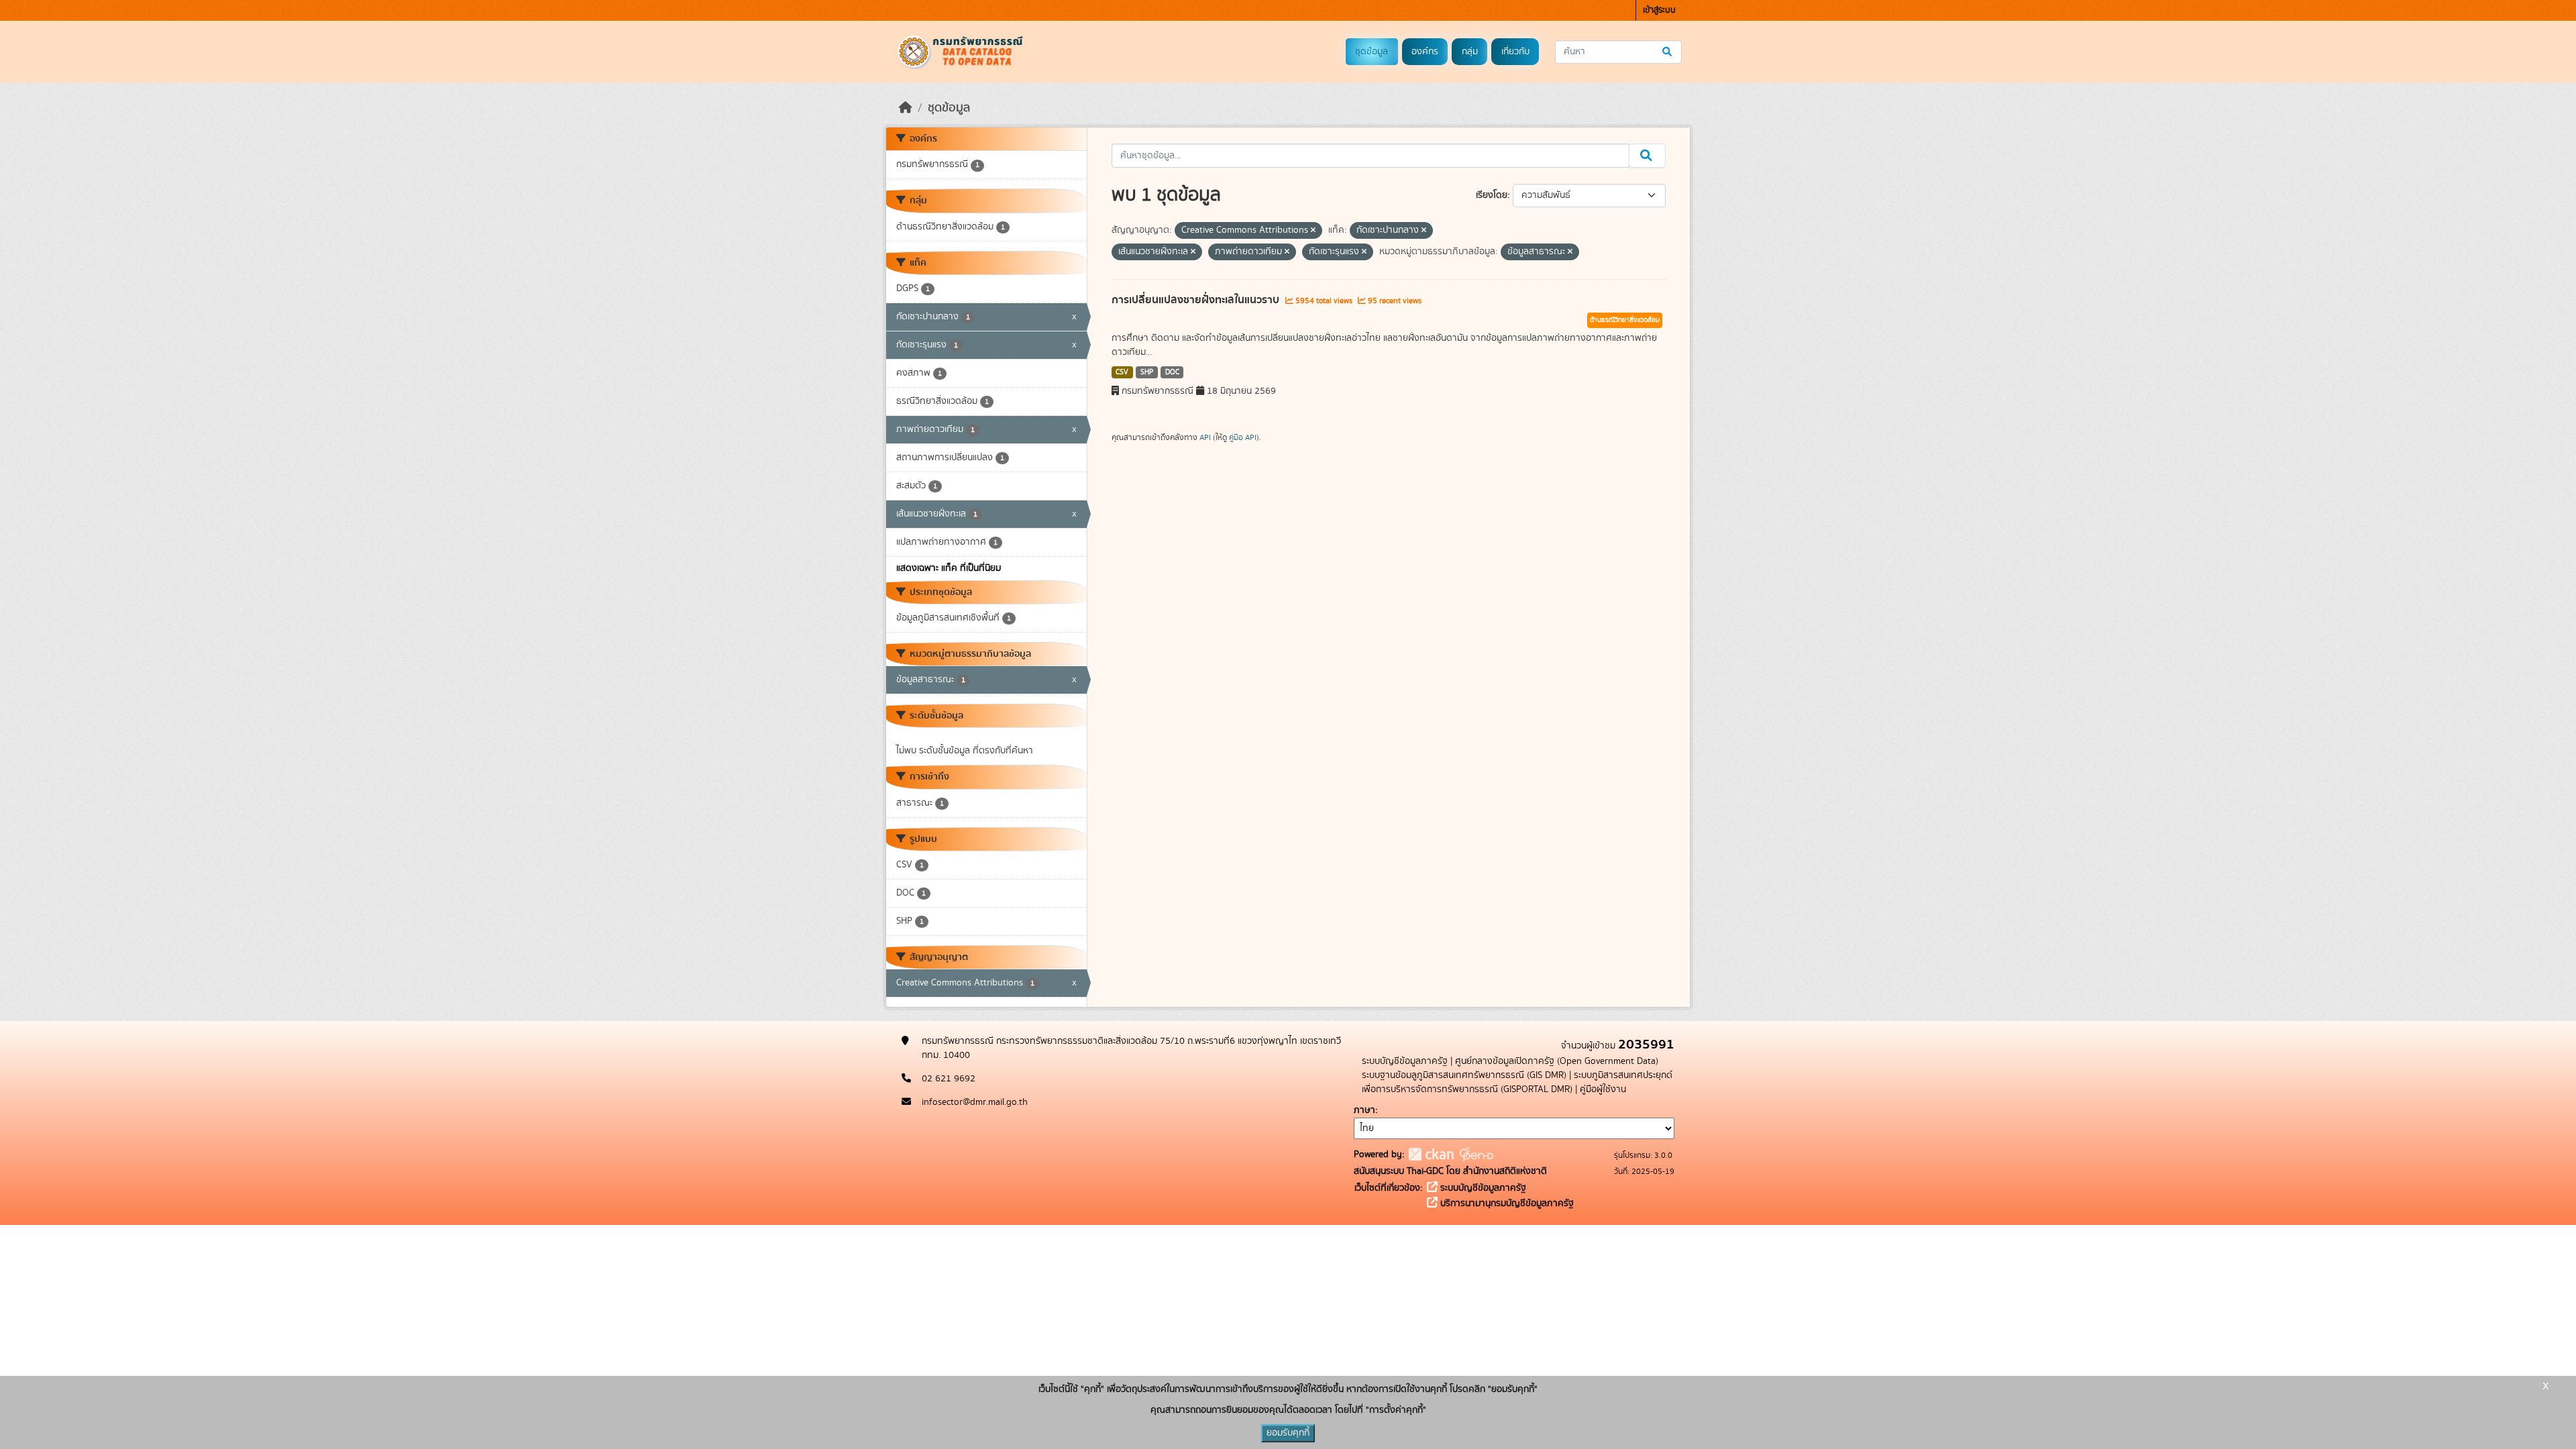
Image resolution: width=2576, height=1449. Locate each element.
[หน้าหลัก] (906, 108)
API (1205, 437)
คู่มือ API (1243, 437)
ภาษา (1364, 1110)
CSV (1122, 372)
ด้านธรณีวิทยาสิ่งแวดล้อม (1625, 320)
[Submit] (1668, 52)
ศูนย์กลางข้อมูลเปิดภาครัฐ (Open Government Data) (1557, 1061)
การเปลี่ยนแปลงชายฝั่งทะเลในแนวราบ (1197, 300)
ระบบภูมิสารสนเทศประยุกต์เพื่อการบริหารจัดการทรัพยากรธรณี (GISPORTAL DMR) (1517, 1082)
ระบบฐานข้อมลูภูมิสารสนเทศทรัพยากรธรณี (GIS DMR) (1464, 1075)
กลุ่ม (1470, 52)
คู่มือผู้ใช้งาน (1603, 1089)
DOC (1172, 372)
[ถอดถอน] (1313, 231)
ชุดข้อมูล (1372, 52)
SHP (1147, 372)
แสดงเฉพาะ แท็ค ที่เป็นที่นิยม (949, 568)
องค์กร (1425, 52)
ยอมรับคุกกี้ (1288, 1433)
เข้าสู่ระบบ (1659, 10)
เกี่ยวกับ (1515, 52)
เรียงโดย (1492, 195)
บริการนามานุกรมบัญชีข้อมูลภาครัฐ (1506, 1203)
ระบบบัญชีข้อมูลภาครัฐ (1405, 1061)
